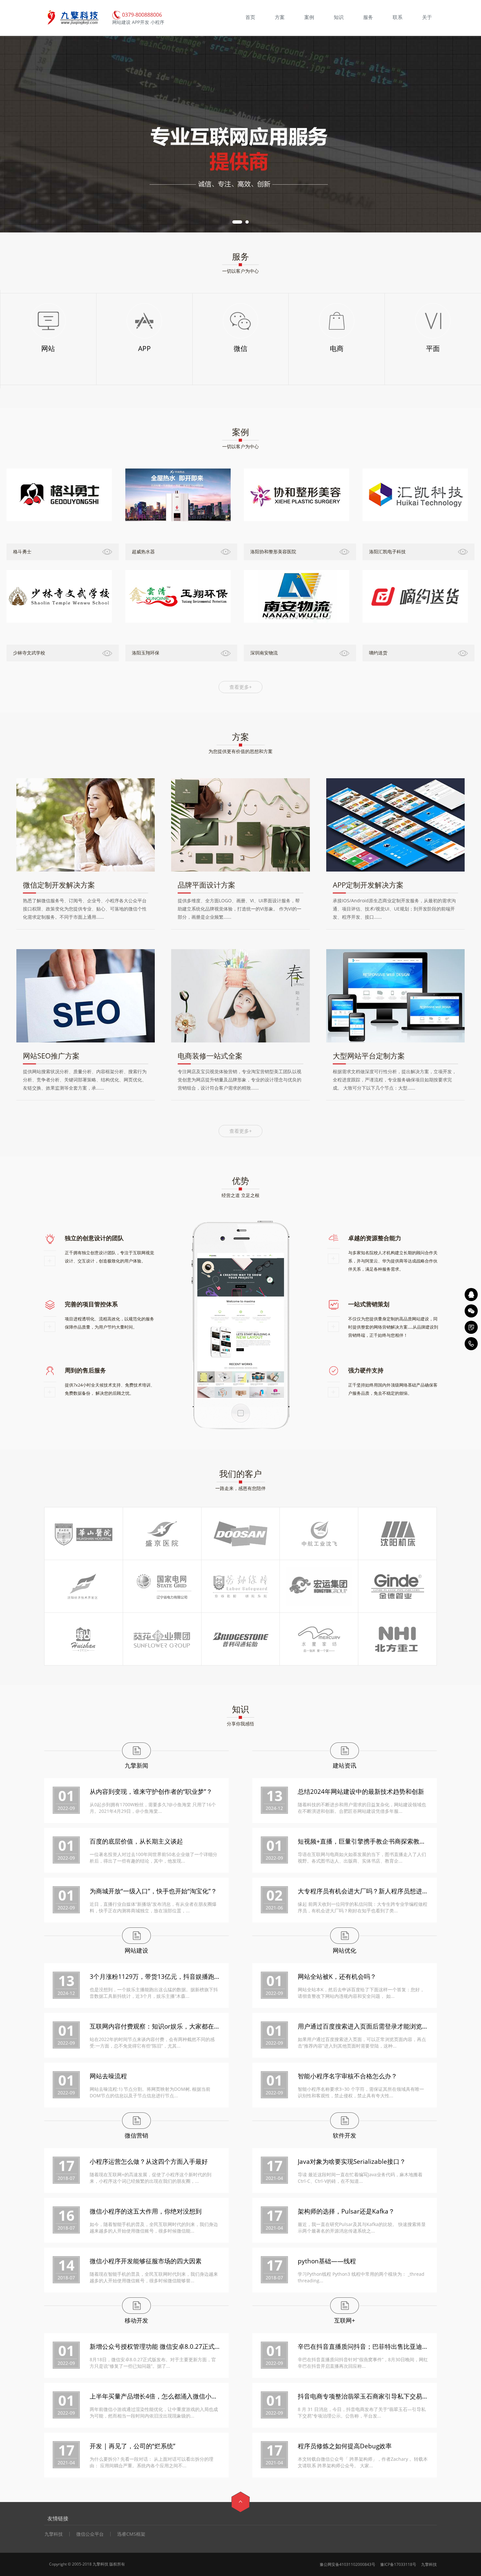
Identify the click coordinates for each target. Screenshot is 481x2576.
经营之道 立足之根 (240, 1195)
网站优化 (345, 1950)
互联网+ (345, 2320)
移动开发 (136, 2320)
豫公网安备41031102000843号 (347, 2564)
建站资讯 (345, 1765)
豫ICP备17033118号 (398, 2564)
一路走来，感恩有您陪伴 (240, 1488)
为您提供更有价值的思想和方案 (240, 751)
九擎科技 (54, 2534)
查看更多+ (241, 687)
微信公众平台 (90, 2534)
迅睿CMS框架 (131, 2534)
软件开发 (345, 2135)
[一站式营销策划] (471, 1327)
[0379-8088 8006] (471, 1344)
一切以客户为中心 (240, 271)
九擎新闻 (136, 1765)
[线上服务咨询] (471, 1295)
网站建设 (136, 1950)
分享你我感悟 (240, 1724)
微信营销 (136, 2135)
